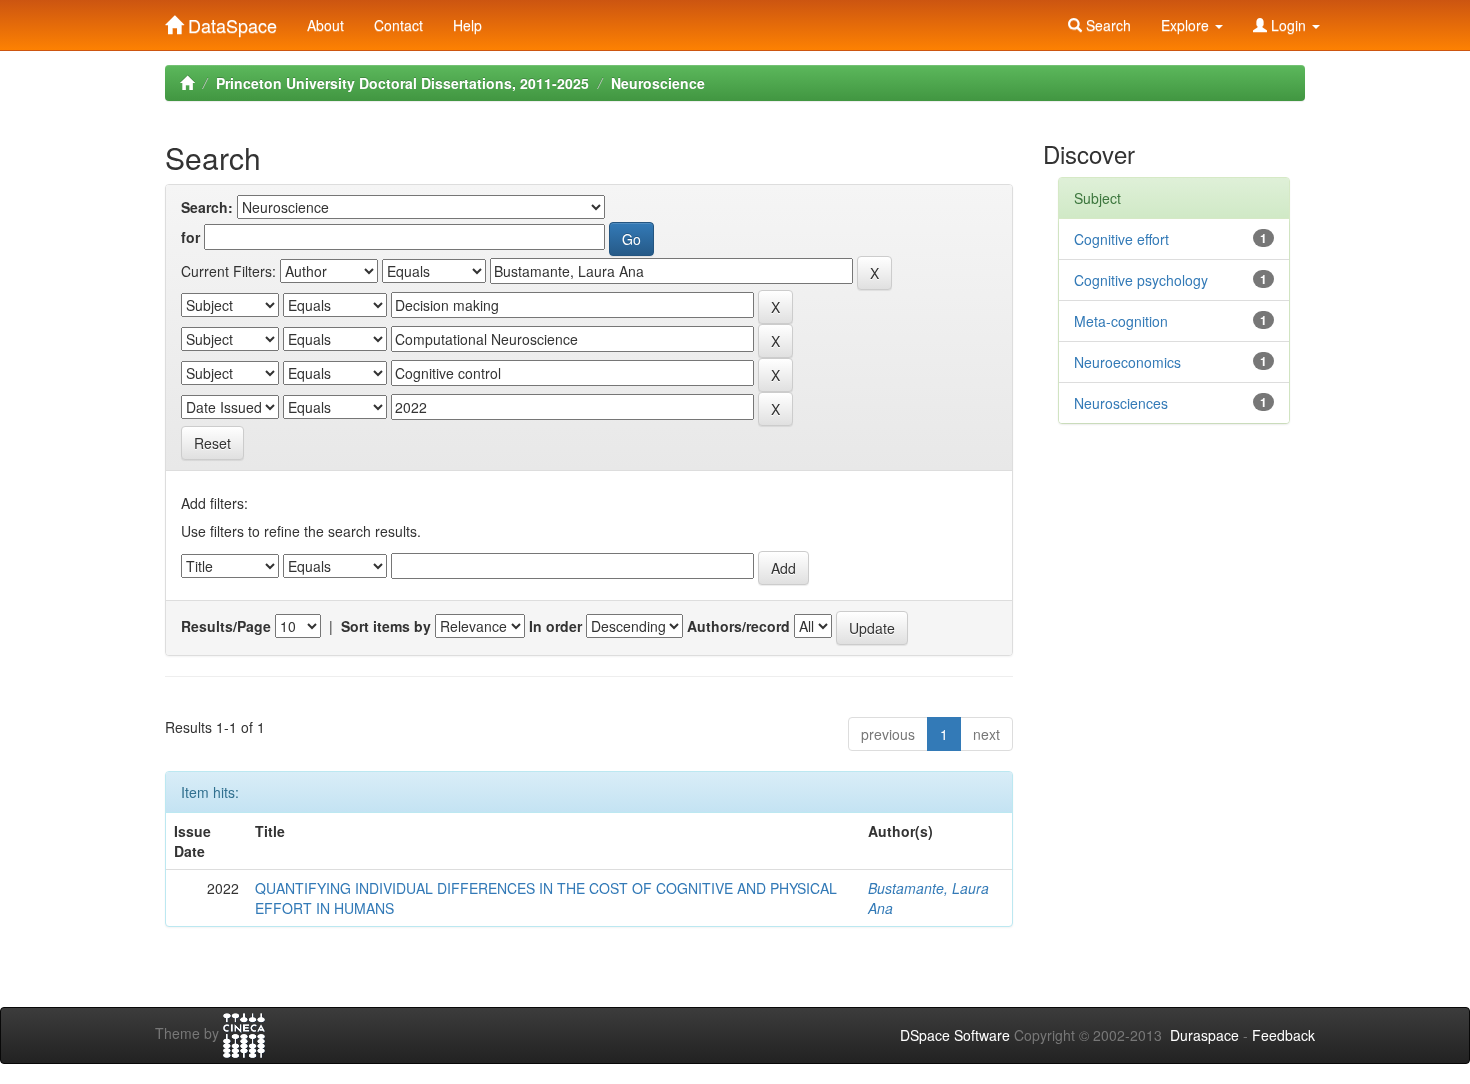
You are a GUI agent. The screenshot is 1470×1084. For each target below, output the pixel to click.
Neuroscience (658, 83)
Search (1106, 25)
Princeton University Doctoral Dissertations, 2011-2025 (402, 83)
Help (467, 25)
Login (1288, 25)
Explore (1187, 25)
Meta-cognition (1121, 321)
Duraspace (1204, 1035)
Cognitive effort (1121, 239)
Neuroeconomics (1127, 362)
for (190, 237)
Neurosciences (1121, 403)
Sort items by (386, 626)
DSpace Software (955, 1035)
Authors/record (738, 626)
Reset (212, 443)
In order (555, 626)
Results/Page (226, 626)
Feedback (1283, 1035)
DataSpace (230, 21)
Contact (398, 25)
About (325, 25)
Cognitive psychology (1141, 280)
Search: (207, 207)
